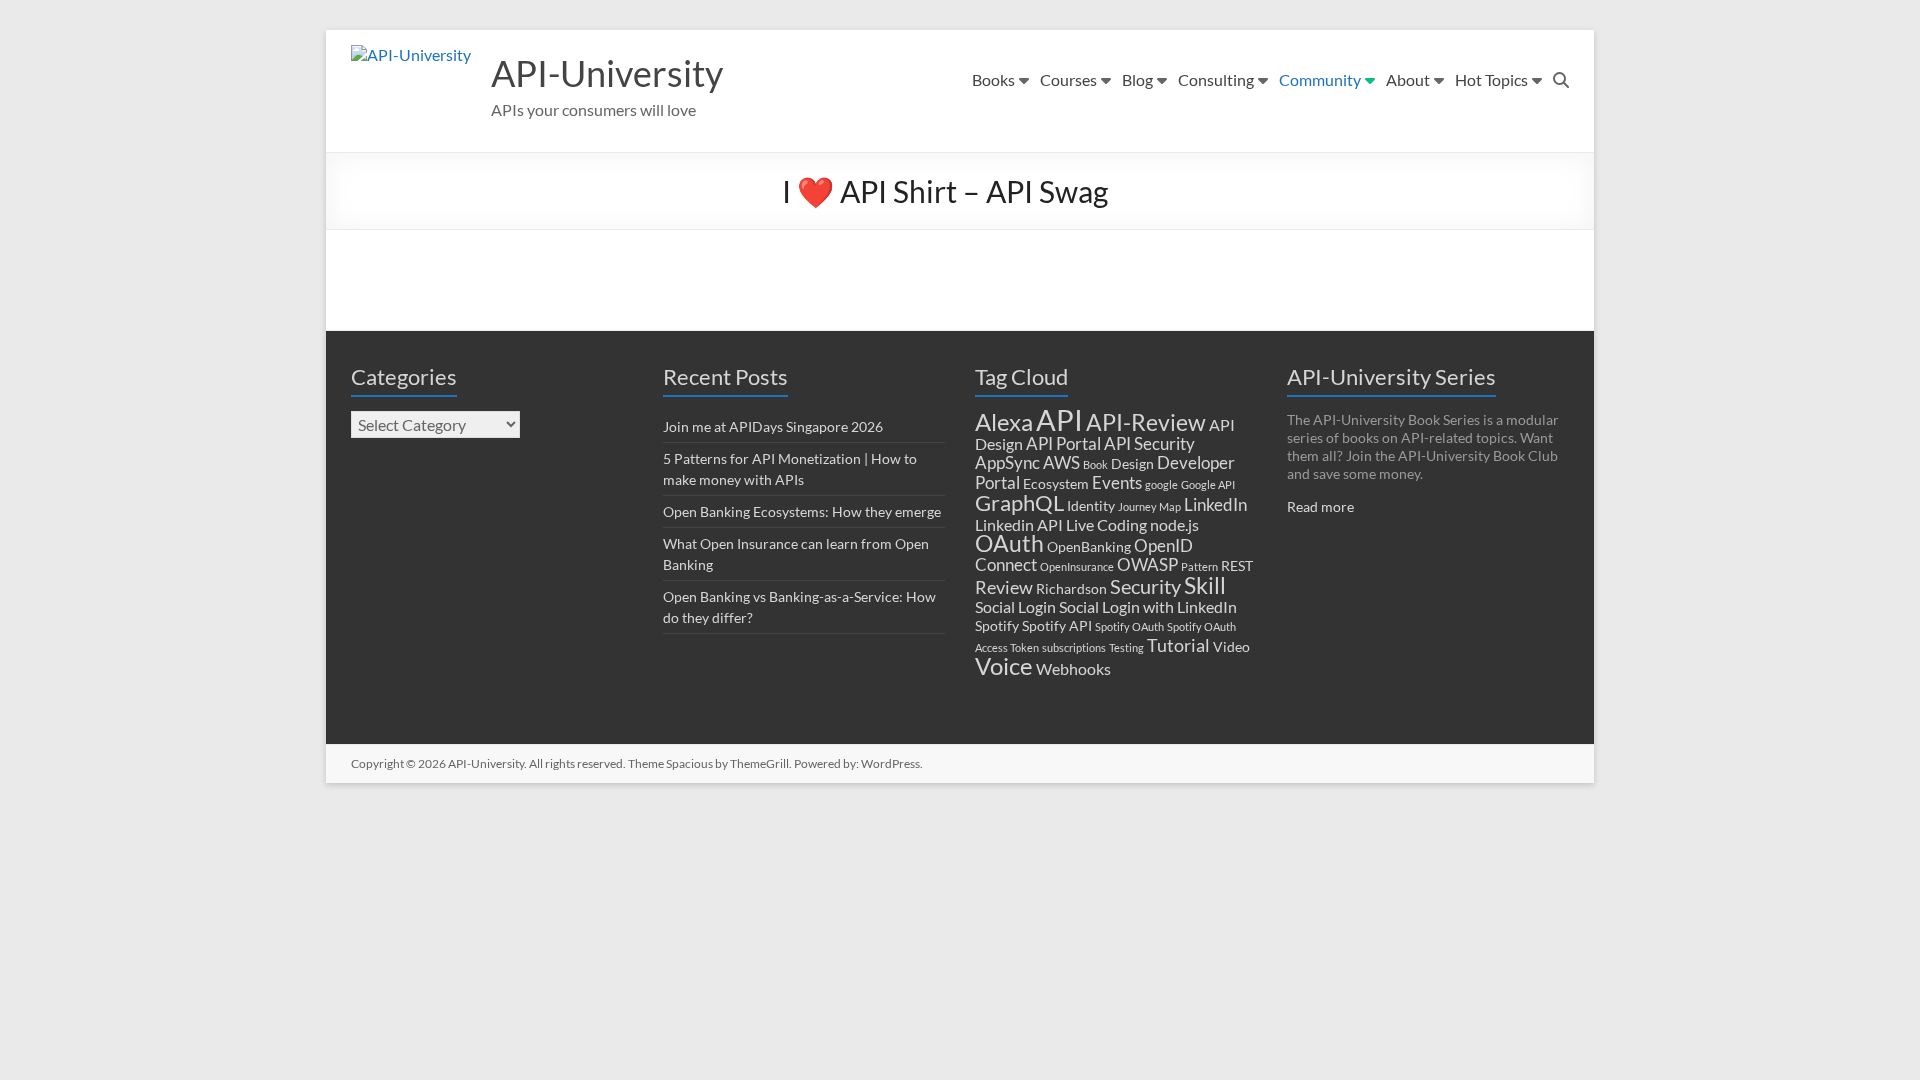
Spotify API (1057, 626)
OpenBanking (1089, 547)
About (1408, 79)
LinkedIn (1215, 504)
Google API (1208, 484)
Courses (1068, 79)
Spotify (997, 626)
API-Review (1146, 422)
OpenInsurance (1077, 566)
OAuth (1009, 543)
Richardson (1071, 589)
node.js (1174, 525)
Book (1095, 464)
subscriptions (1074, 647)
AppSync (1007, 462)
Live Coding (1106, 525)
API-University (607, 73)
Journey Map (1149, 506)
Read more (1320, 506)
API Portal (1063, 443)
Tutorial (1178, 645)
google (1161, 484)
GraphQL (1019, 502)
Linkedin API (1019, 525)
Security (1145, 586)
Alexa (1004, 421)
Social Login (1015, 607)
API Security (1149, 443)
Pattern (1199, 566)
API (1059, 419)
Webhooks (1073, 669)
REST (1237, 566)
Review (1004, 587)
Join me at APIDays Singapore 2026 (773, 426)
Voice (1004, 665)
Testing (1126, 647)
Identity (1091, 506)
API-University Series (1391, 376)
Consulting (1216, 79)
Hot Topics (1491, 79)
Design (1132, 464)
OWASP (1147, 564)
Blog (1137, 79)
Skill (1205, 585)
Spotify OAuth (1129, 626)
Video (1231, 647)
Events (1117, 482)
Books (993, 79)
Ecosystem (1056, 484)
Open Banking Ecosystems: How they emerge (802, 511)
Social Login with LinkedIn (1148, 607)
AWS (1061, 462)
